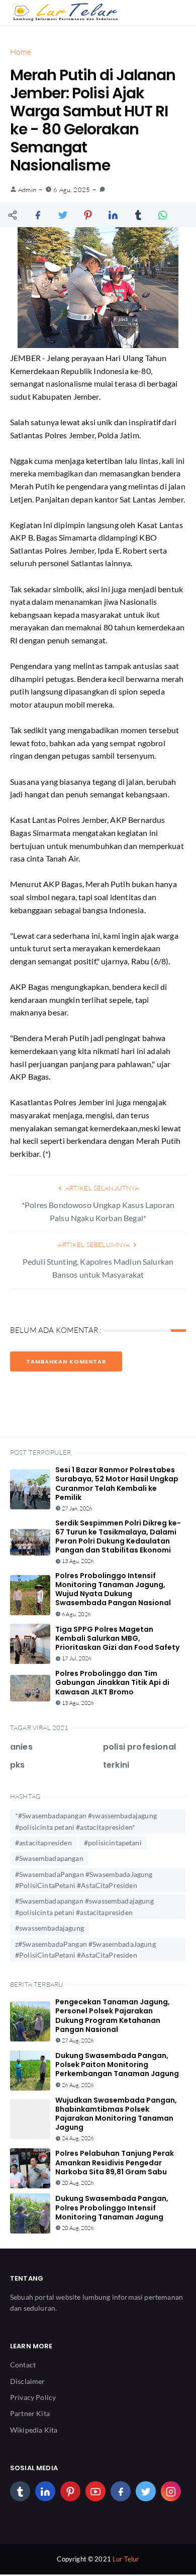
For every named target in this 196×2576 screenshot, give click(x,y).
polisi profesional (139, 1747)
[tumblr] (20, 2491)
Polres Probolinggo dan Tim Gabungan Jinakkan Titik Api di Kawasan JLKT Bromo (112, 1682)
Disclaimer (28, 2381)
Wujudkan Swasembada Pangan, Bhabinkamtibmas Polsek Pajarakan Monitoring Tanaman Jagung (116, 2114)
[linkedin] (45, 2491)
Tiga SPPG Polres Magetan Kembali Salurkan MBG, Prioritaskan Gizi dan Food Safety (117, 1638)
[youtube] (95, 2491)
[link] (102, 190)
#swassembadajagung (50, 1928)
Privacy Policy (33, 2397)
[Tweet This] (63, 215)
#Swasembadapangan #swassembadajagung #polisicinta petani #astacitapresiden (84, 1906)
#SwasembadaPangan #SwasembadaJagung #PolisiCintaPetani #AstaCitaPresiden (84, 1880)
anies (21, 1747)
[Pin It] (88, 215)
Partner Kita (30, 2413)
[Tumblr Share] (138, 215)
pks (17, 1765)
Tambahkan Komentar (66, 1361)
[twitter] (146, 2491)
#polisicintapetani (113, 1843)
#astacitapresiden (43, 1843)
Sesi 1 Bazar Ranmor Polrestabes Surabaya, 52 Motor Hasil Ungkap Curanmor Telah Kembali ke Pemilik (117, 1484)
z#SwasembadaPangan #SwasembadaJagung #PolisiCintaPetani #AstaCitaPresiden (85, 1949)
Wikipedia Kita (34, 2430)
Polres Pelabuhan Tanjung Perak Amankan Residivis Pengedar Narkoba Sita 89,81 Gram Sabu (115, 2162)
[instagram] (171, 2491)
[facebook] (121, 2491)
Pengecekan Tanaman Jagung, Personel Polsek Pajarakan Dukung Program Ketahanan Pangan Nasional (113, 2016)
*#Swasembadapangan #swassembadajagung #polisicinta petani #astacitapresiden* (86, 1821)
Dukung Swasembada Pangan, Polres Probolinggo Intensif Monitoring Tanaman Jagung (112, 2207)
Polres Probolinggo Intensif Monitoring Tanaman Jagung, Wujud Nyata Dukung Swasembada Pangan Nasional (113, 1589)
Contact (23, 2365)
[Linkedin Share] (113, 215)
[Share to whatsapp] (163, 215)
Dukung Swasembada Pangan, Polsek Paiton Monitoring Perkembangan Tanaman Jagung (117, 2065)
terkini (116, 1765)
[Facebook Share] (38, 215)
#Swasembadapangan (49, 1858)
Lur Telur (126, 2559)
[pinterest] (70, 2491)
